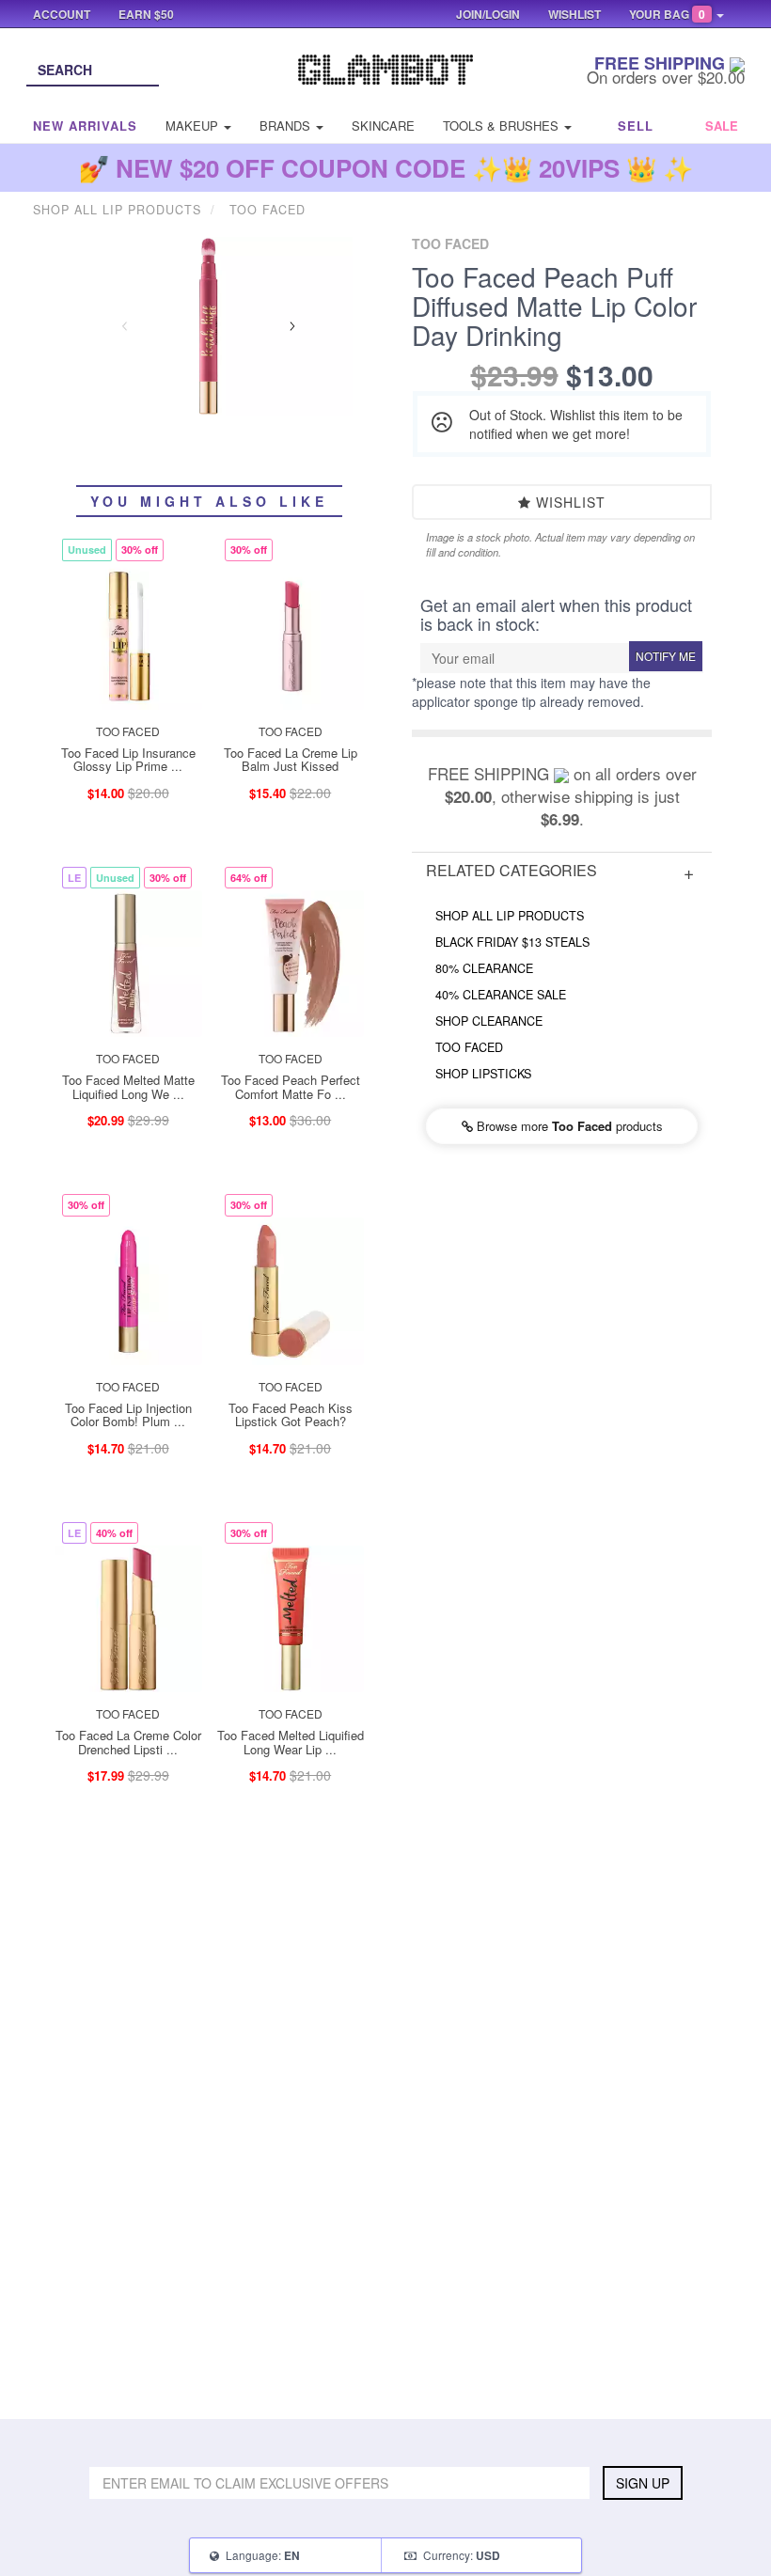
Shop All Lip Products (510, 916)
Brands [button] (287, 126)
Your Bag (667, 14)
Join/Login (488, 14)
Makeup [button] (194, 126)
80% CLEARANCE (484, 968)
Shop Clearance (489, 1021)
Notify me (666, 656)
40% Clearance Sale (501, 995)
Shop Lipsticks (483, 1074)
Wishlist (568, 502)
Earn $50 (146, 14)
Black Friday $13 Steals (512, 942)
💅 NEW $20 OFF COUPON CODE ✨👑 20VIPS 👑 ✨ (386, 168)
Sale (722, 126)
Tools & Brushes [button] (503, 126)
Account (62, 14)
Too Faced (469, 1047)
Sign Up (643, 2483)
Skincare (383, 126)
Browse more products (568, 1126)
